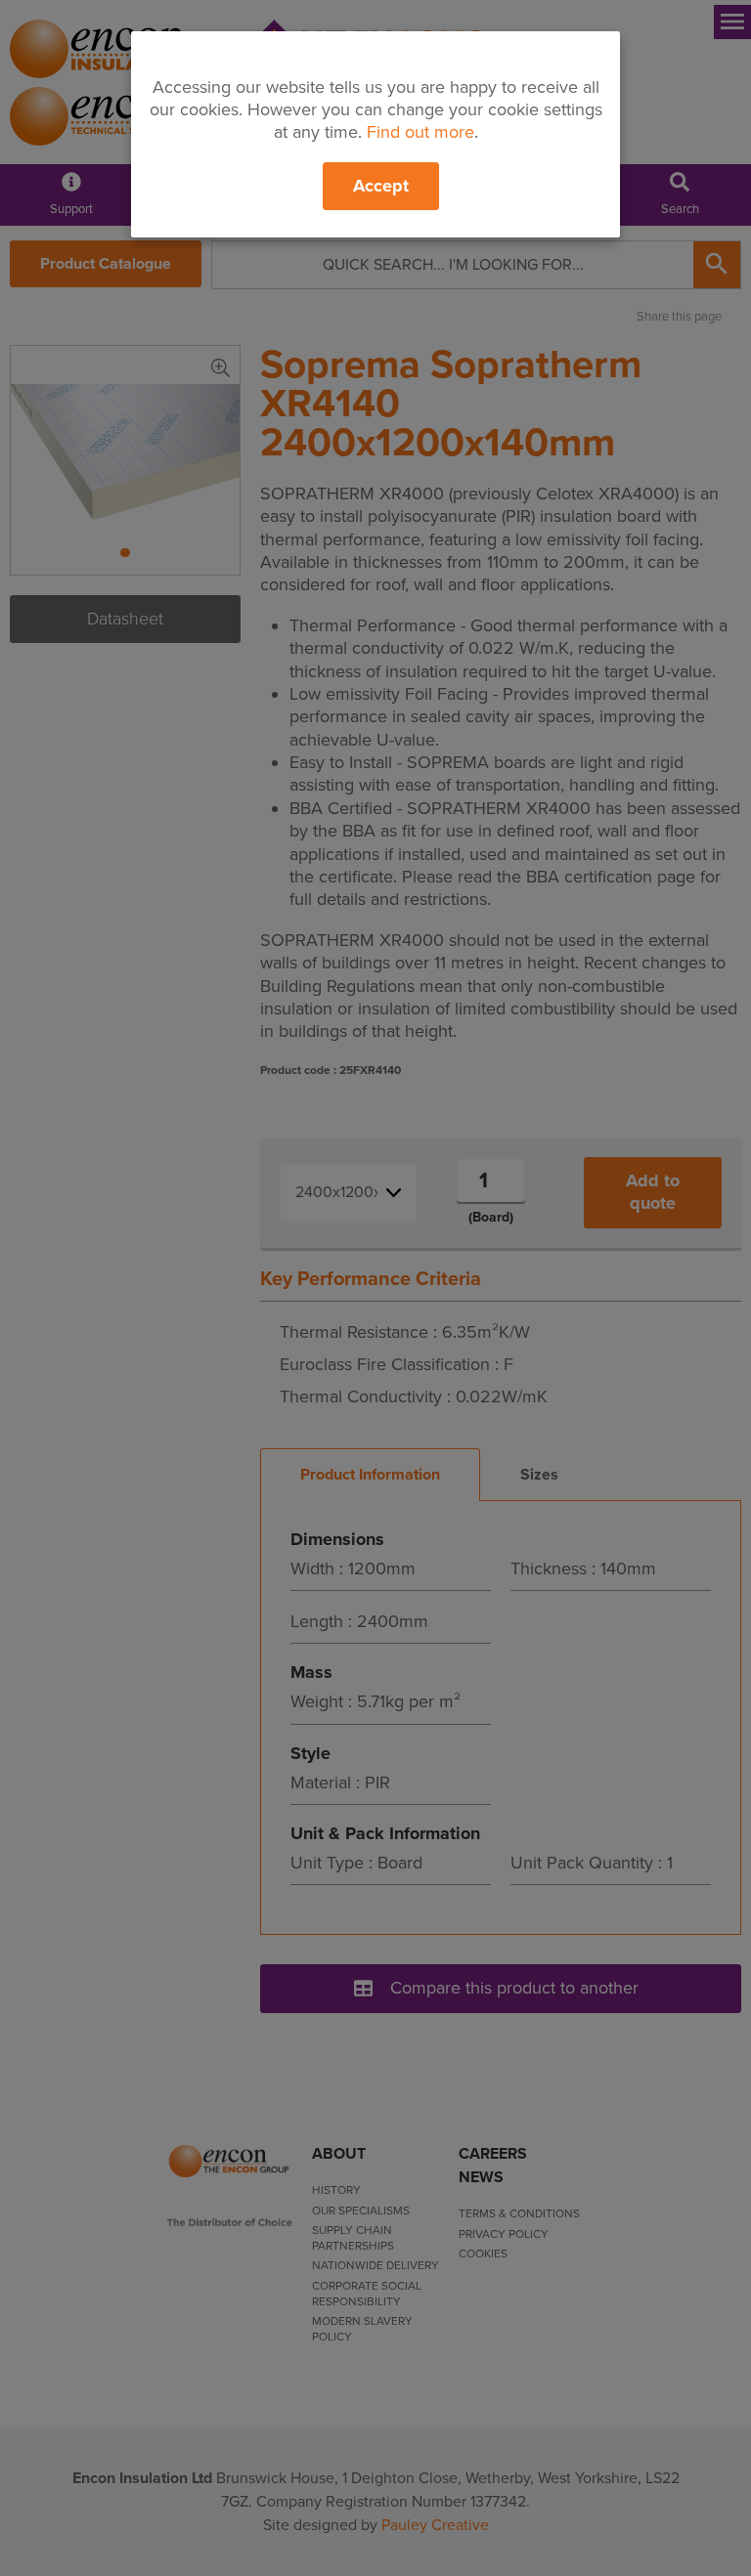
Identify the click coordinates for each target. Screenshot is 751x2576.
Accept (381, 186)
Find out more (420, 132)
